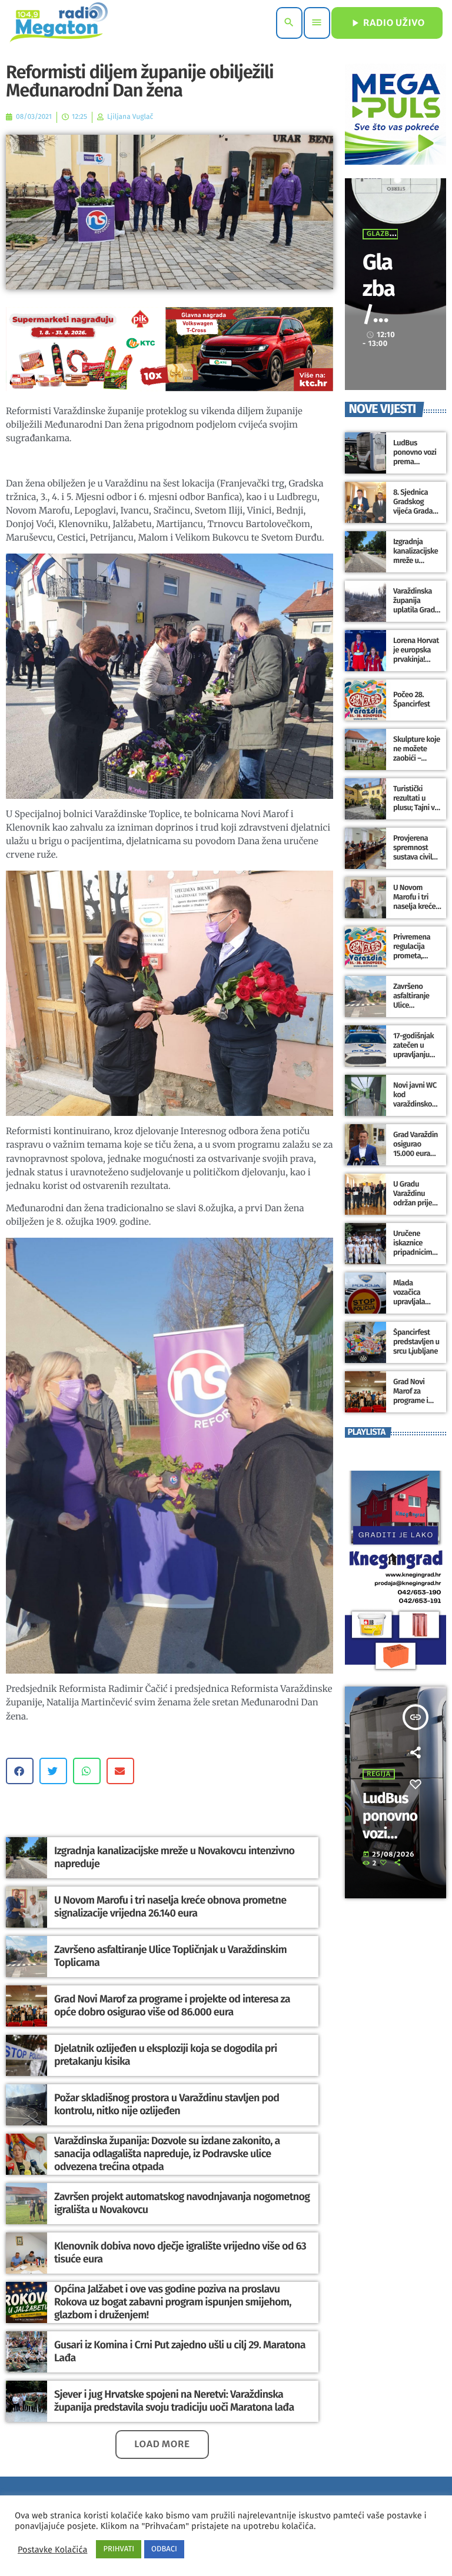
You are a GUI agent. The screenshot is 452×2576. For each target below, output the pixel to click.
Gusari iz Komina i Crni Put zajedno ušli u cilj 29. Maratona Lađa (180, 2351)
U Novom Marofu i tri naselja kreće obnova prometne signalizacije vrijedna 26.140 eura (170, 1907)
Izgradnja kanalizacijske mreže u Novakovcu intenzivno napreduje (174, 1857)
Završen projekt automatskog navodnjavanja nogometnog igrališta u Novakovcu (182, 2203)
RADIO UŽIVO (387, 23)
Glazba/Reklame (380, 314)
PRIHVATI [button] (119, 2549)
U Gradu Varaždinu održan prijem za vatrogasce (416, 1198)
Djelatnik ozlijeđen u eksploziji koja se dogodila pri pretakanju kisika (166, 2055)
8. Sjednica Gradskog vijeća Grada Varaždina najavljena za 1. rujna (417, 516)
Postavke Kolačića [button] (52, 2550)
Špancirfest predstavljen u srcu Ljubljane (416, 1342)
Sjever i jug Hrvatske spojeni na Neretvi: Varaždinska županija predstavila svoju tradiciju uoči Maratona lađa (174, 2401)
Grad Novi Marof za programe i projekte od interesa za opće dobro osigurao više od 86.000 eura (172, 2005)
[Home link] (59, 23)
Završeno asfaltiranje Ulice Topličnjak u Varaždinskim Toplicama (170, 1956)
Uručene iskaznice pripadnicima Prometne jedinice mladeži (415, 1257)
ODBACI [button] (164, 2549)
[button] (20, 1771)
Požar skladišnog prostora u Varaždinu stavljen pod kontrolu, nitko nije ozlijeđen (167, 2104)
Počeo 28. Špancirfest (411, 700)
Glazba (380, 234)
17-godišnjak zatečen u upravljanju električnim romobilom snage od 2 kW (416, 1059)
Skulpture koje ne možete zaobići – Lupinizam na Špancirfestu (417, 758)
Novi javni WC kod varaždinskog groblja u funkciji (415, 1104)
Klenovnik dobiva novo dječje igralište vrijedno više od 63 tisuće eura (180, 2252)
